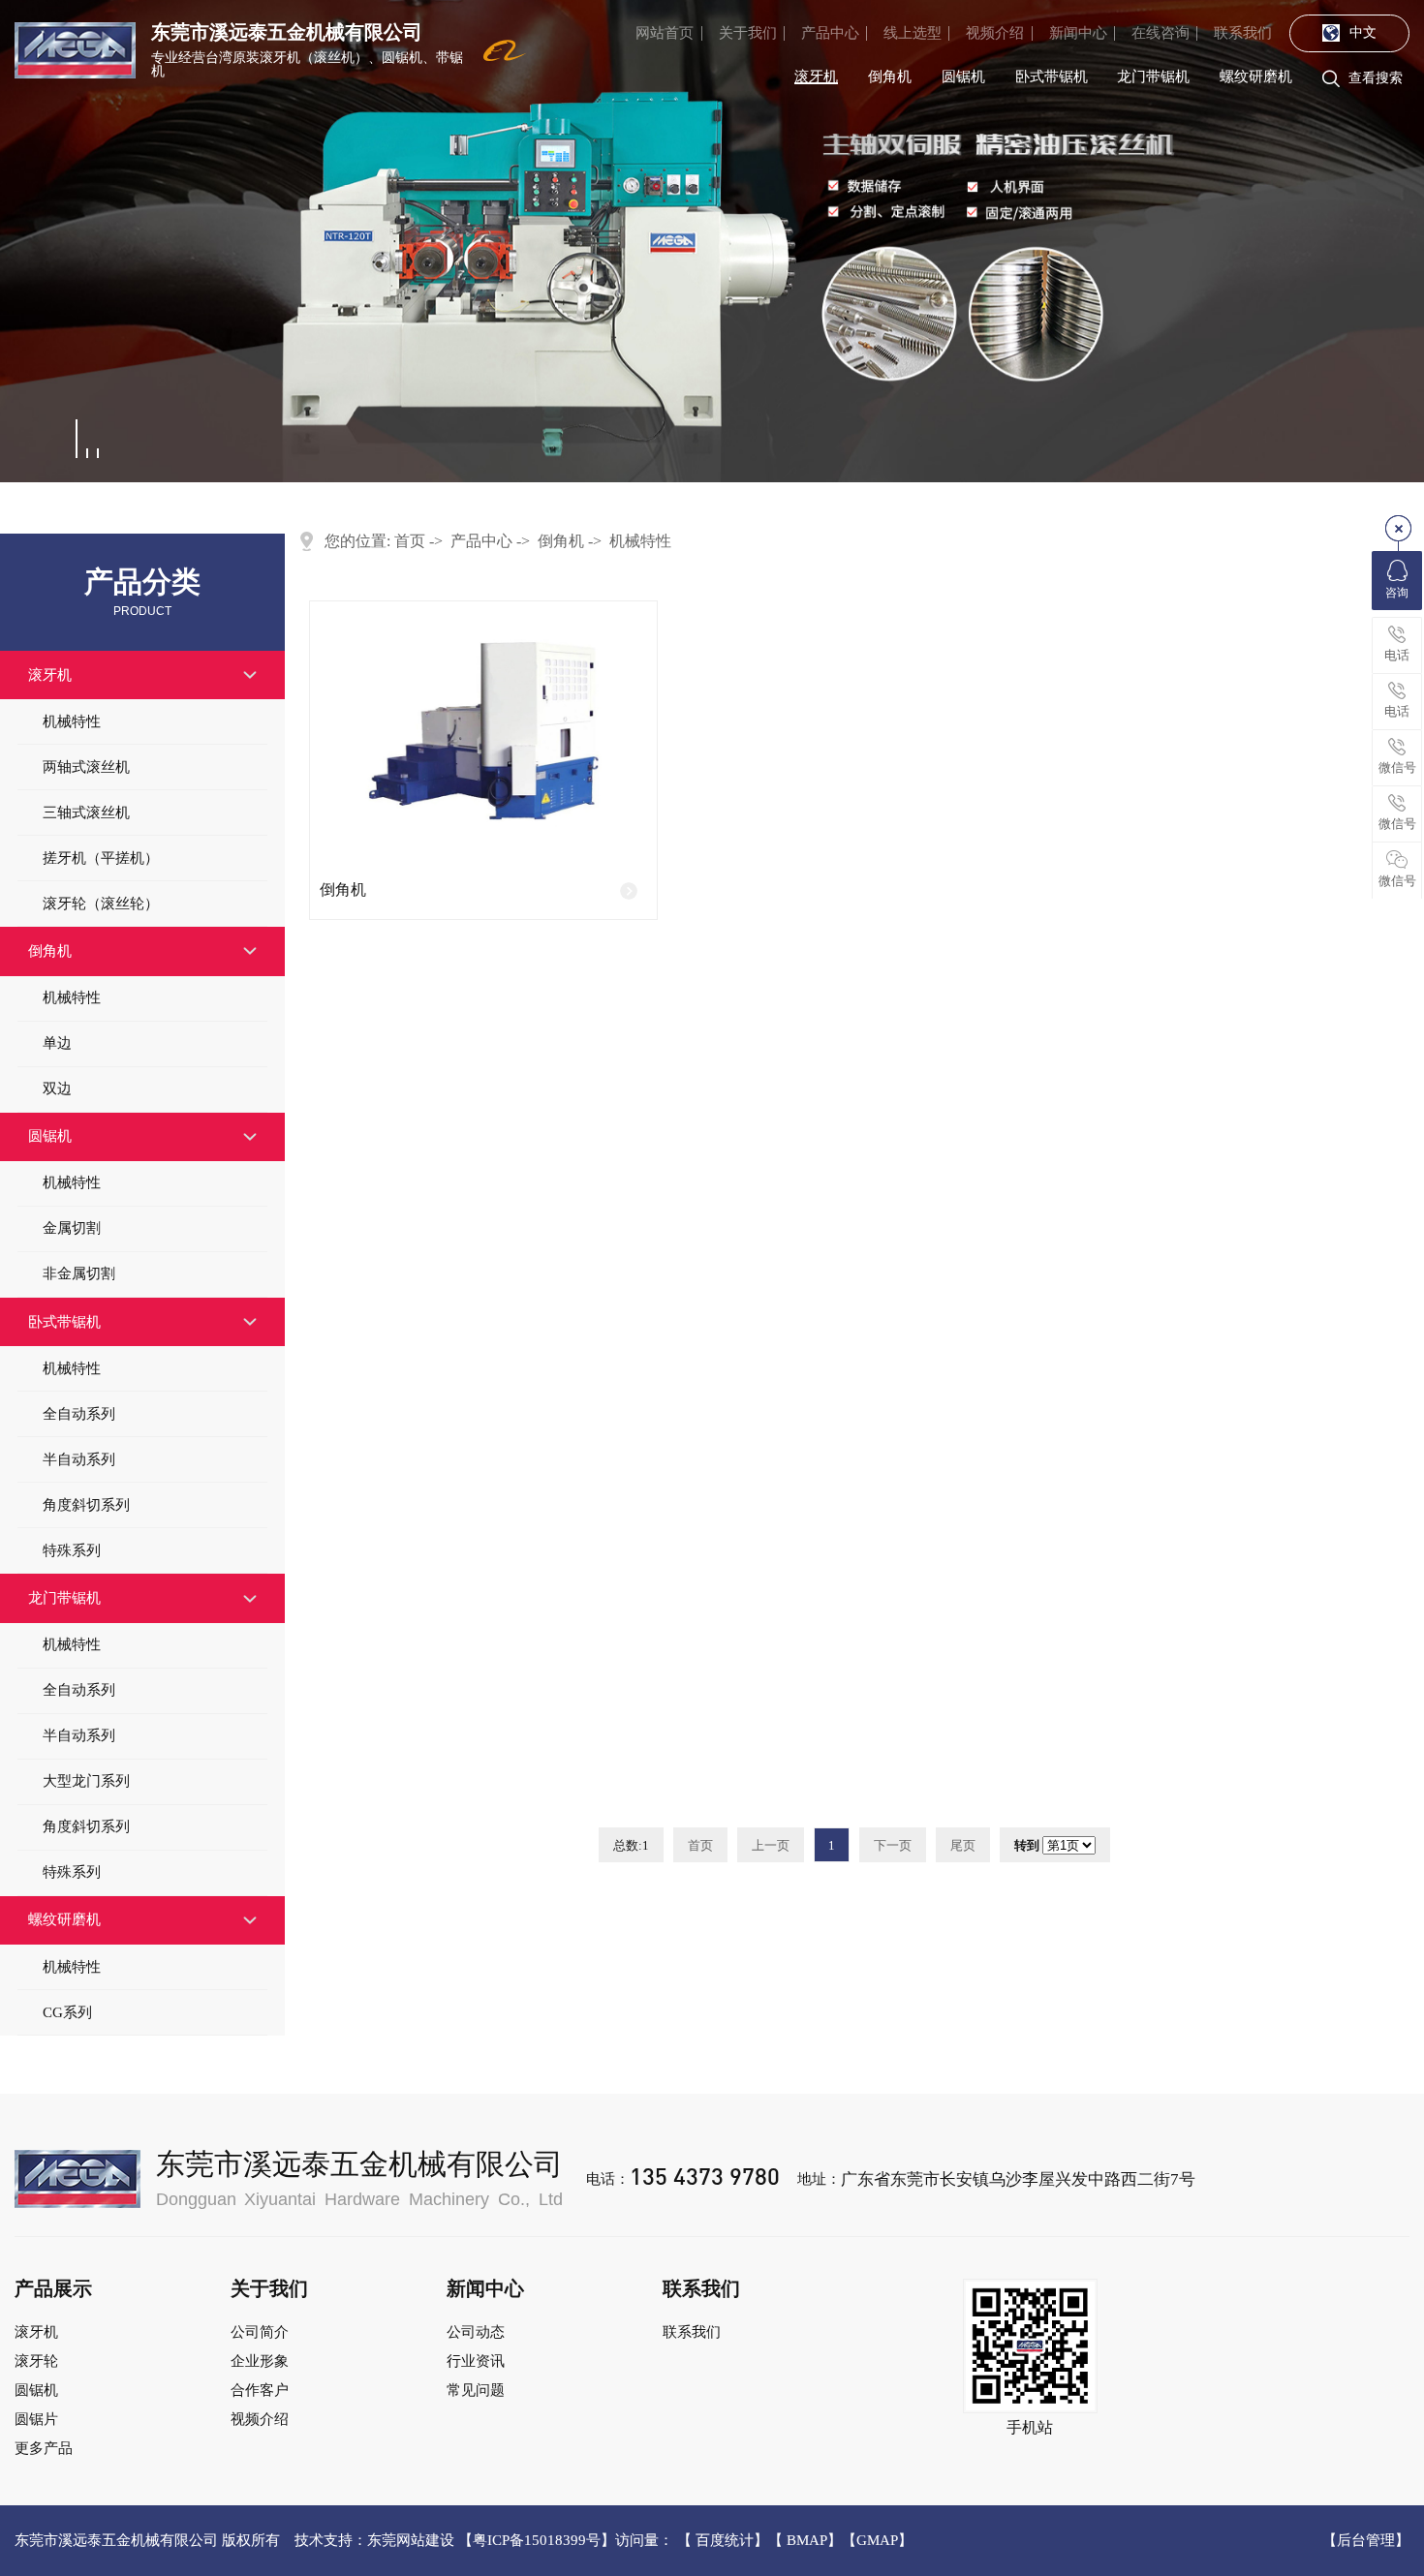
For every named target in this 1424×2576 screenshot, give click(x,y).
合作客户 (260, 2390)
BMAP (807, 2540)
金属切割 (72, 1228)
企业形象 (260, 2361)
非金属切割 (79, 1273)
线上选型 (913, 33)
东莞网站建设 (411, 2540)
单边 (57, 1043)
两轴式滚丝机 (86, 767)
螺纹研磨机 (1256, 77)
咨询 (1397, 593)
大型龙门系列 (86, 1781)
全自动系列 (79, 1414)
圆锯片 (36, 2419)
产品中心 (830, 33)
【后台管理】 (1366, 2541)
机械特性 (72, 721)
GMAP (877, 2540)
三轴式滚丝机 (86, 813)
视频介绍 (995, 33)
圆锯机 (963, 77)
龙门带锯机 (1153, 77)
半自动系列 (79, 1459)
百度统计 (725, 2540)
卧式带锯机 (1052, 77)
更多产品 (44, 2448)
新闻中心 (1078, 33)
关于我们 (748, 33)
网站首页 (665, 33)
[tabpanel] (712, 241)
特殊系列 (72, 1550)
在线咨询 (1161, 33)
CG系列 (67, 2012)
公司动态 (476, 2332)
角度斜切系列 (86, 1505)
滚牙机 (816, 77)
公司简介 (260, 2332)
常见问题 (476, 2390)
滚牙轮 (36, 2361)
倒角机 (890, 77)
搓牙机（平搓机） (101, 858)
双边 (57, 1089)
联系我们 (1243, 33)
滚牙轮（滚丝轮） (101, 904)
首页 (410, 541)
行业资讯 (476, 2361)
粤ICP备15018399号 (537, 2540)
